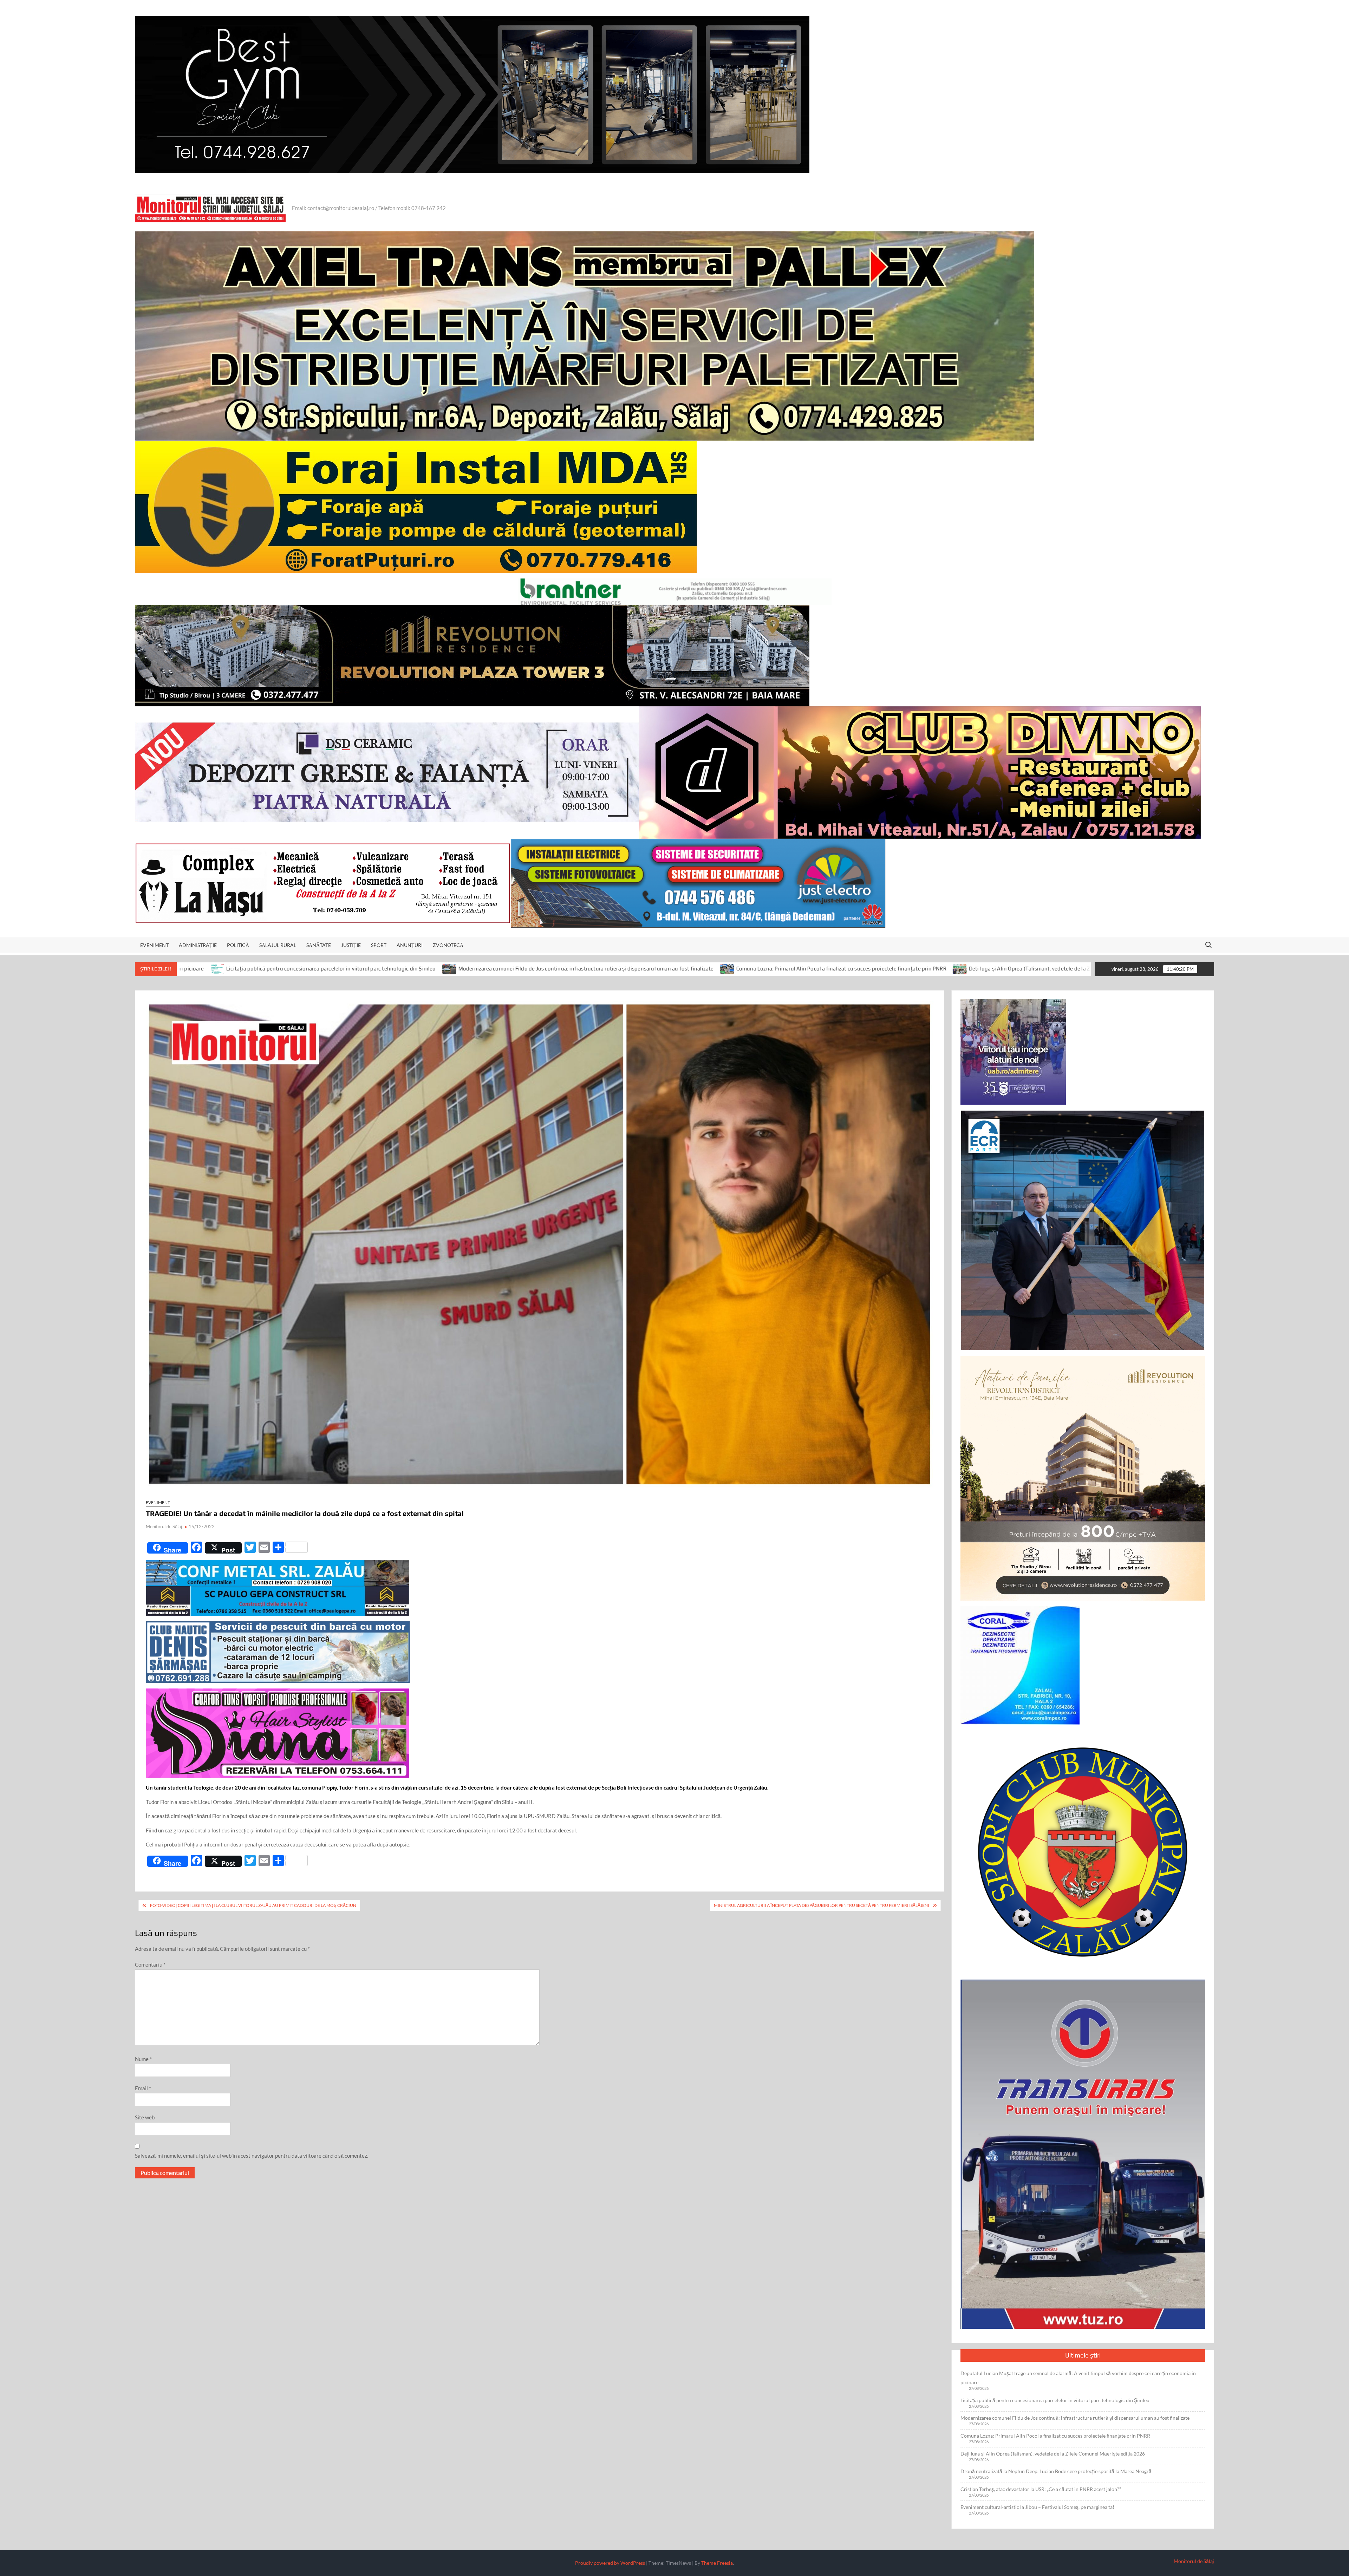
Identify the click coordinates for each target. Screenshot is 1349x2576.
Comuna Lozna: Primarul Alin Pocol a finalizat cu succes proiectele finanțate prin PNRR (500, 969)
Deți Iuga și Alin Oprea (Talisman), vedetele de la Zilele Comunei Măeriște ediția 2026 (730, 969)
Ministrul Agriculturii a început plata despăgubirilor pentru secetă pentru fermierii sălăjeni (822, 1905)
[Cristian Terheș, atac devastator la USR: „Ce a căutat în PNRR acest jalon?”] (1080, 968)
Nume (143, 2059)
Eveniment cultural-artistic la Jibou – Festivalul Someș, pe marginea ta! (1037, 2507)
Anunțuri (410, 945)
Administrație (198, 945)
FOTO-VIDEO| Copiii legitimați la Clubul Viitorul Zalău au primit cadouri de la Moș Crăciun (253, 1905)
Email (143, 2088)
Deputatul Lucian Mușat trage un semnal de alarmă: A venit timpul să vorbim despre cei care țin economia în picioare (1078, 2378)
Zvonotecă (448, 945)
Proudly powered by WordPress (610, 2563)
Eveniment (154, 945)
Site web (145, 2117)
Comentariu (150, 1964)
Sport (379, 945)
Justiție (351, 945)
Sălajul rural (278, 945)
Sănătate (319, 945)
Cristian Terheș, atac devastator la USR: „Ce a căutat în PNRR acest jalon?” (1041, 2489)
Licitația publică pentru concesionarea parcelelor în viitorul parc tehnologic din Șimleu (1055, 2400)
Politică (238, 945)
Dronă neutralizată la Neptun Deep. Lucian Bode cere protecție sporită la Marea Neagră (961, 969)
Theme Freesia (717, 2563)
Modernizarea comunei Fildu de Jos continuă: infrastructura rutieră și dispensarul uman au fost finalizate (244, 969)
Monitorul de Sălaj (164, 1526)
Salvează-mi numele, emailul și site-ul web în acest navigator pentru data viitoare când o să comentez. (252, 2156)
